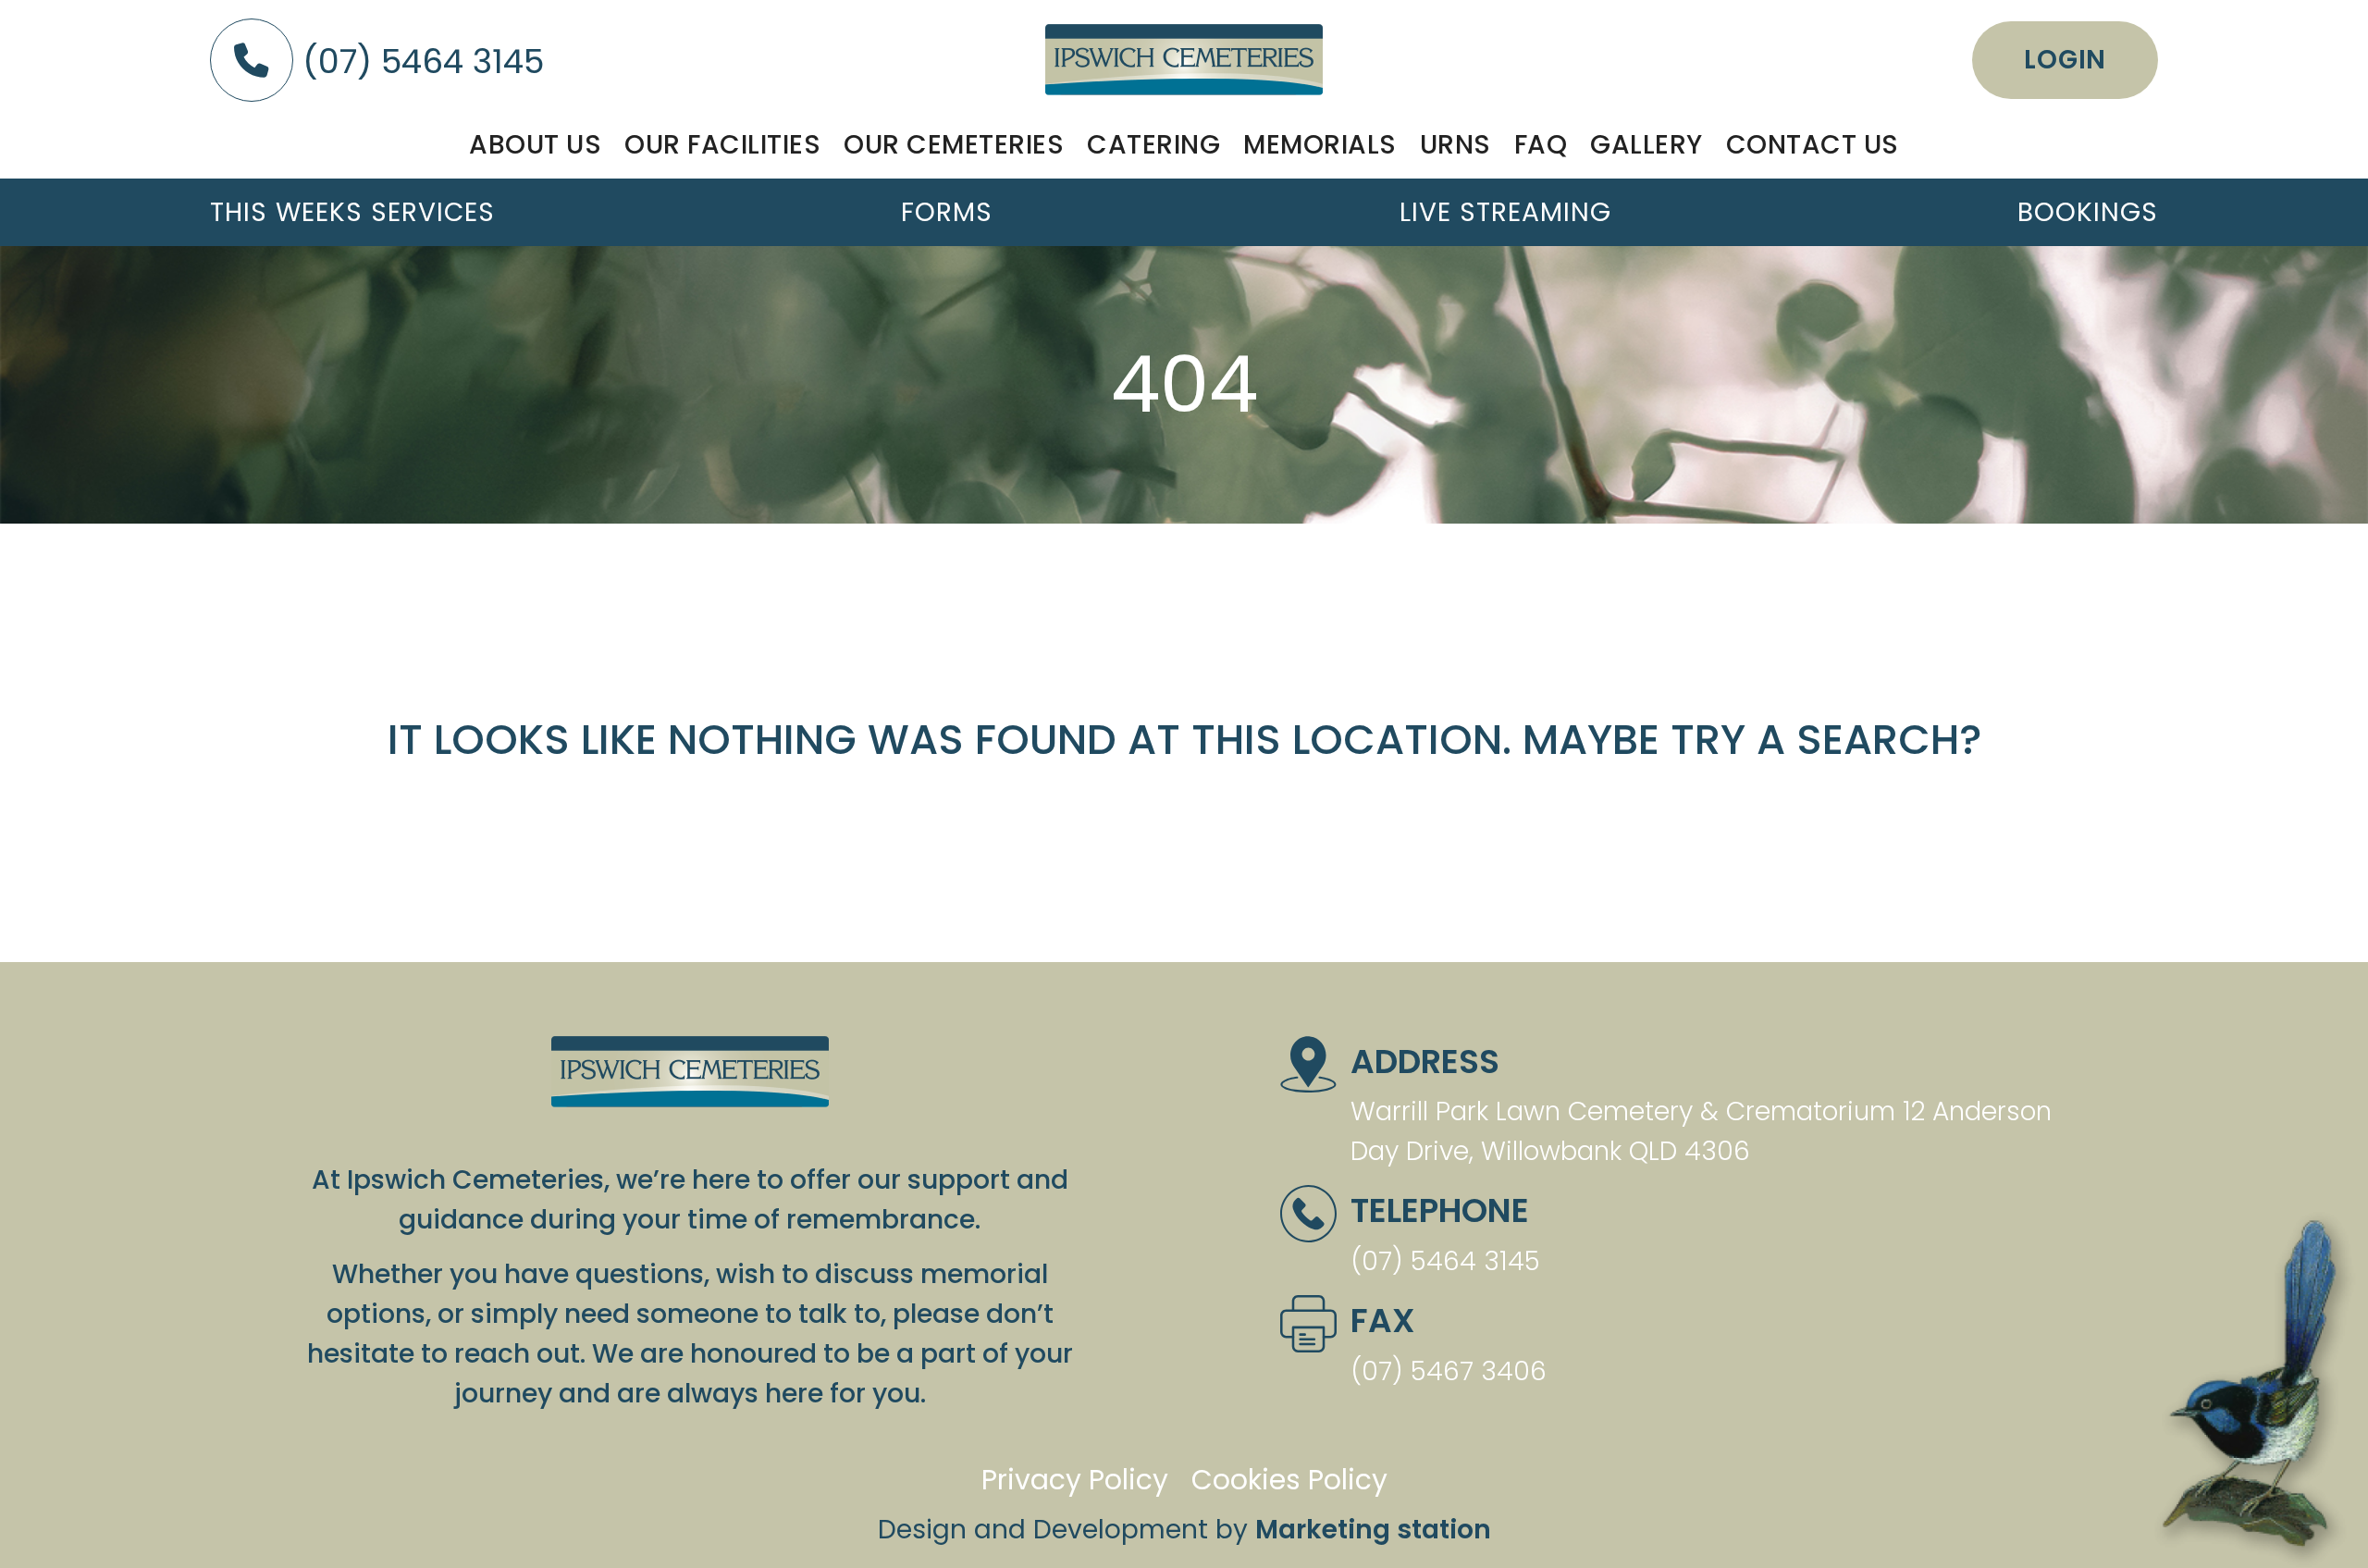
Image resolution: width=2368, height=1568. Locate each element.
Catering (1153, 144)
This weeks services (352, 212)
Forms (947, 212)
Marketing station (1373, 1529)
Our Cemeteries (954, 144)
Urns (1455, 144)
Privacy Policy (1075, 1480)
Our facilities (722, 144)
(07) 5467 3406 (1449, 1371)
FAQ (1541, 144)
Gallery (1646, 144)
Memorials (1320, 144)
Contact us (1813, 144)
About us (535, 144)
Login (2065, 60)
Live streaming (1505, 212)
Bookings (2088, 212)
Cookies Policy (1289, 1480)
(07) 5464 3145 (419, 62)
